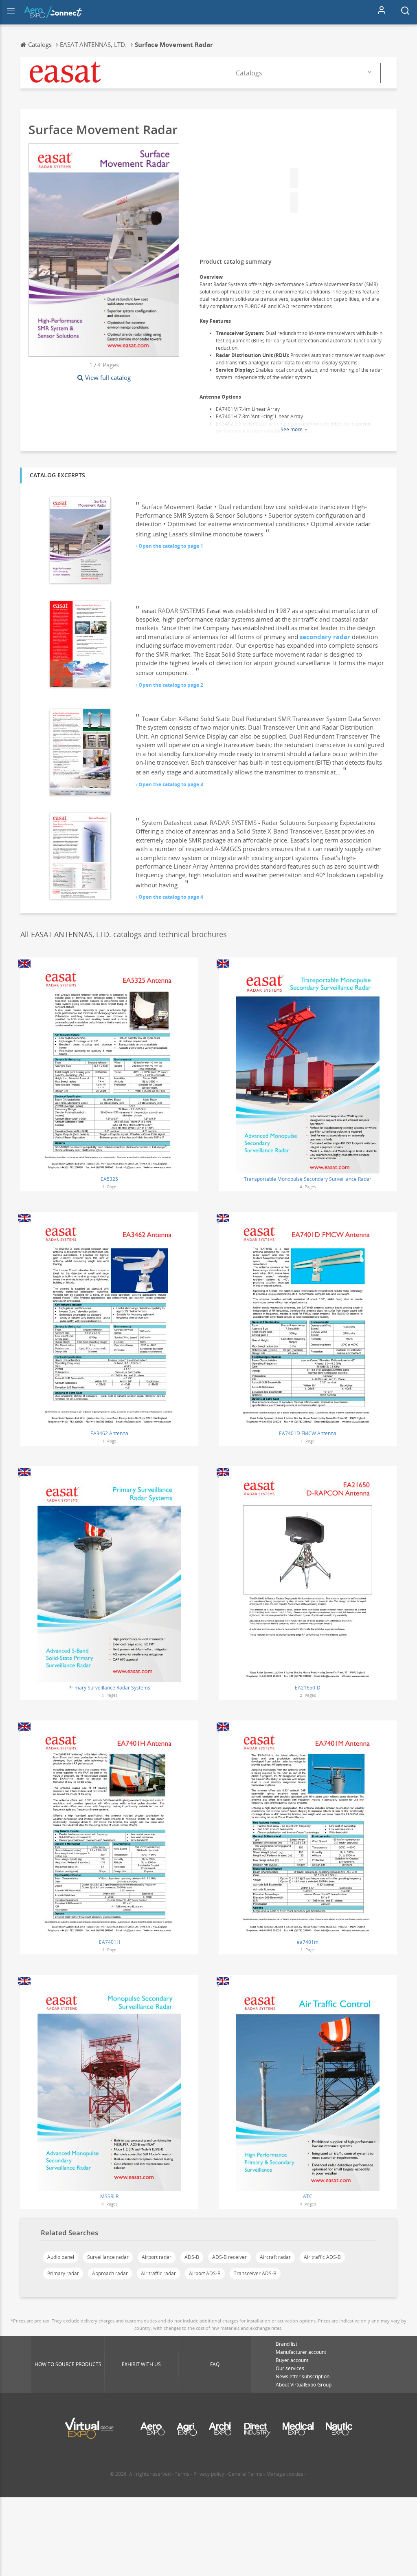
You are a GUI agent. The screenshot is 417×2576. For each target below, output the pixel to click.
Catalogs (249, 73)
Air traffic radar (158, 2273)
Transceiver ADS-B (255, 2273)
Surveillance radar (108, 2257)
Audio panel (61, 2257)
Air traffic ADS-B (322, 2257)
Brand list (286, 2344)
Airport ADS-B (205, 2273)
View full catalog (108, 377)
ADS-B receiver (229, 2257)
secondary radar (325, 637)
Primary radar (63, 2273)
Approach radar (110, 2273)
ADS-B (192, 2257)
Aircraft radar (275, 2257)
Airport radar (157, 2257)
